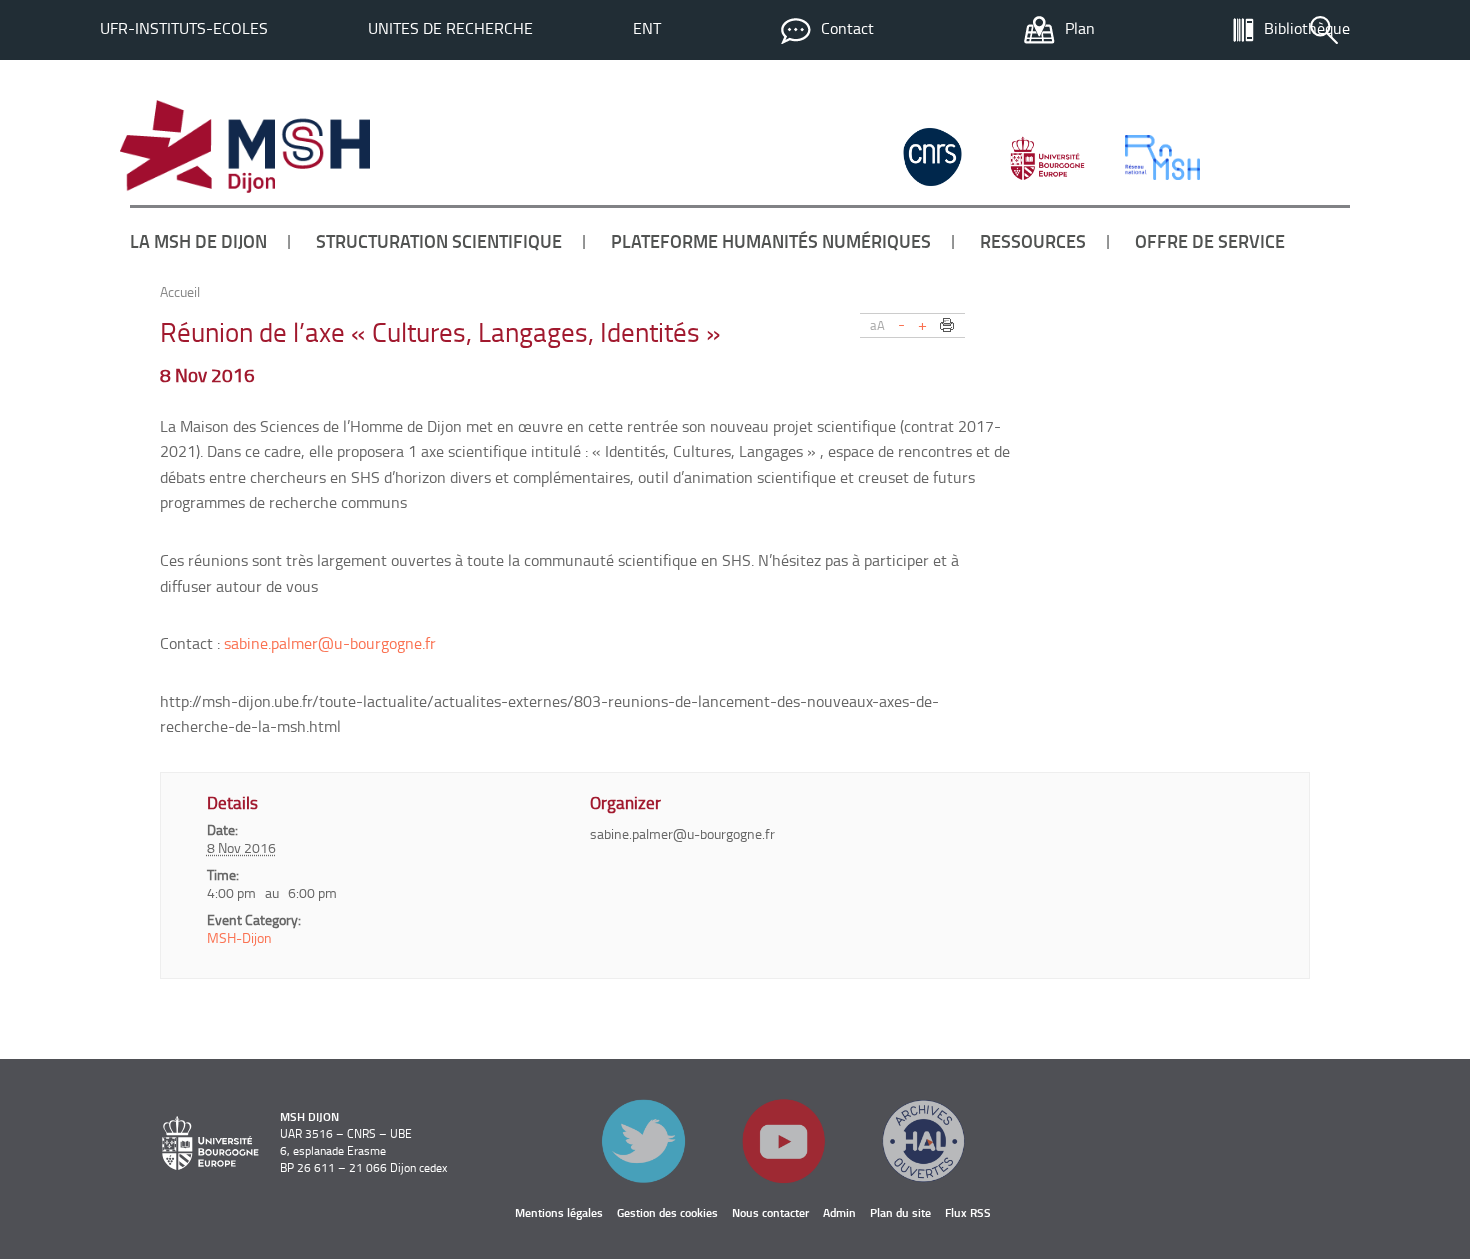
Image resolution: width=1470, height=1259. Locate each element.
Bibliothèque (1307, 28)
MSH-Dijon (239, 937)
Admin (839, 1212)
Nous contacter (770, 1212)
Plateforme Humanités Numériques (771, 241)
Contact (847, 28)
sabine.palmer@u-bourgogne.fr (330, 643)
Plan (1080, 28)
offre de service (1210, 241)
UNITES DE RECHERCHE (450, 28)
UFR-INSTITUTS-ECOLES (184, 28)
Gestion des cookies (667, 1212)
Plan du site (900, 1212)
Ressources (1033, 241)
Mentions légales (559, 1212)
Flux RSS (968, 1212)
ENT (647, 28)
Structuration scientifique (439, 241)
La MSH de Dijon (198, 241)
